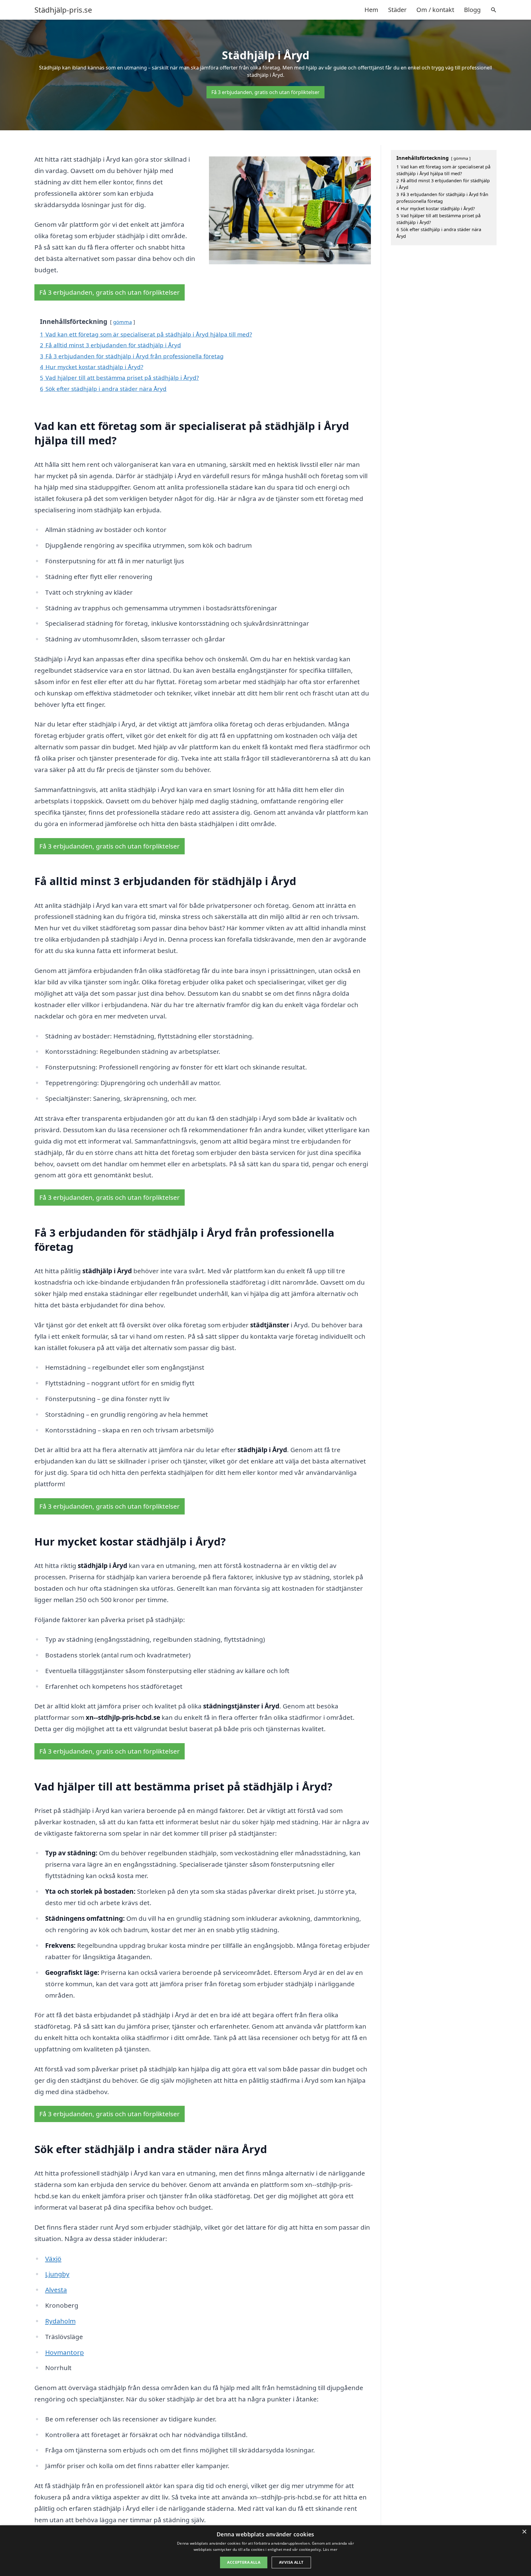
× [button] (524, 2532)
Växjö (53, 2259)
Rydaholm (60, 2321)
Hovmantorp (65, 2352)
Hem (371, 10)
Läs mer (330, 2549)
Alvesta (56, 2290)
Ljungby (57, 2274)
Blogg (472, 10)
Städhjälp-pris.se (63, 10)
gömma (122, 322)
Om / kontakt (435, 10)
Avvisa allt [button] (291, 2562)
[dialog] (265, 2551)
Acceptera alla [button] (244, 2562)
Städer (397, 10)
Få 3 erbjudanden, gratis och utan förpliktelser (265, 92)
